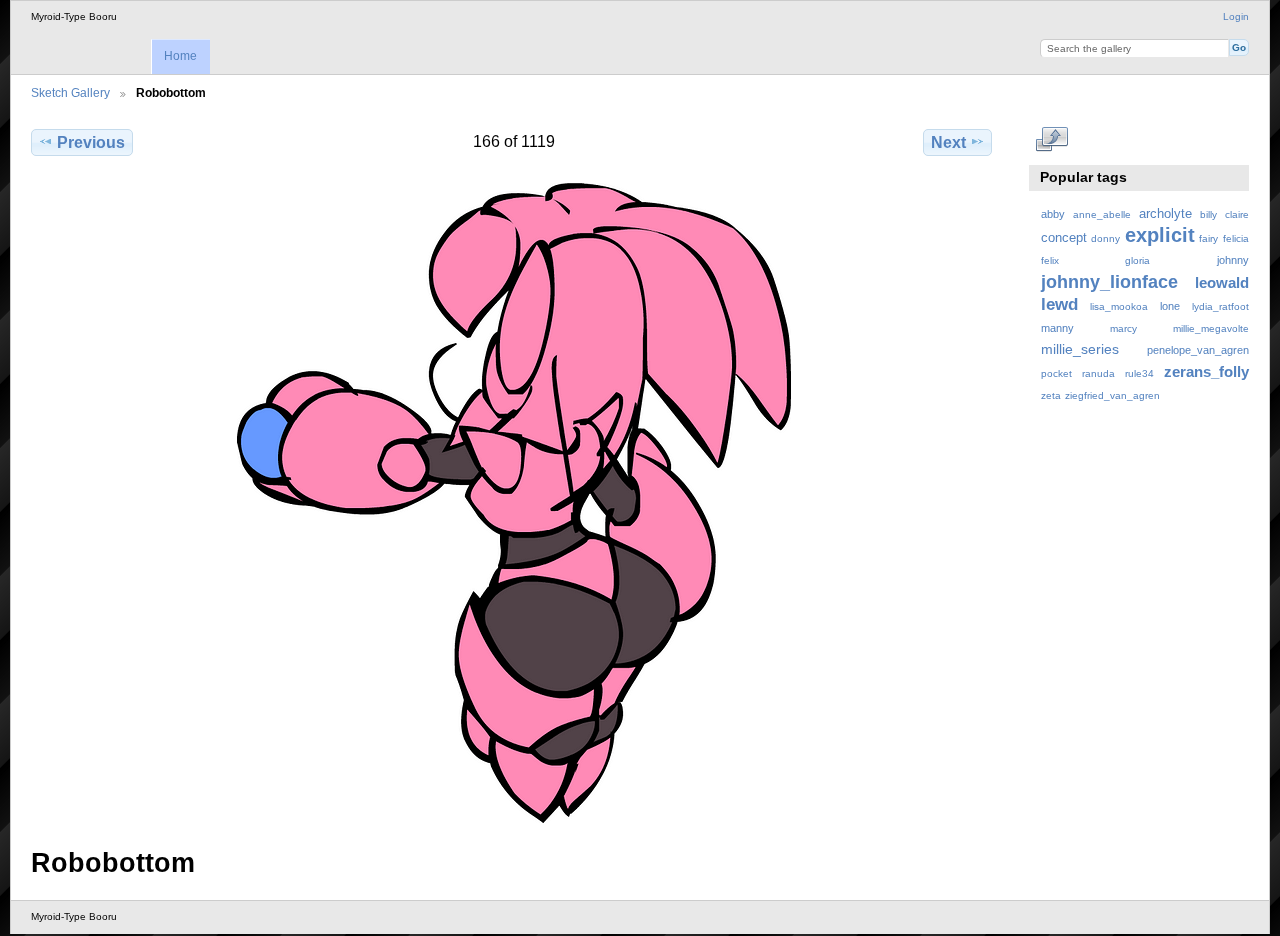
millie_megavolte (1211, 328)
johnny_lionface (1109, 281)
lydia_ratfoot (1220, 306)
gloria (1137, 260)
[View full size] (513, 503)
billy (1208, 214)
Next (948, 142)
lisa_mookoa (1119, 306)
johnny (1233, 260)
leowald (1222, 282)
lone (1170, 306)
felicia (1236, 238)
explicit (1160, 235)
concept (1064, 238)
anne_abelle (1102, 214)
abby (1053, 214)
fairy (1208, 238)
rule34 (1139, 373)
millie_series (1080, 349)
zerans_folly (1206, 371)
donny (1105, 238)
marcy (1123, 328)
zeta (1051, 395)
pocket (1056, 373)
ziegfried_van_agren (1112, 395)
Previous (91, 142)
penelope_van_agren (1198, 350)
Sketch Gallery (70, 92)
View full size (1051, 140)
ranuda (1098, 373)
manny (1057, 328)
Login (1236, 16)
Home (180, 56)
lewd (1059, 304)
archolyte (1165, 214)
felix (1050, 260)
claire (1237, 214)
